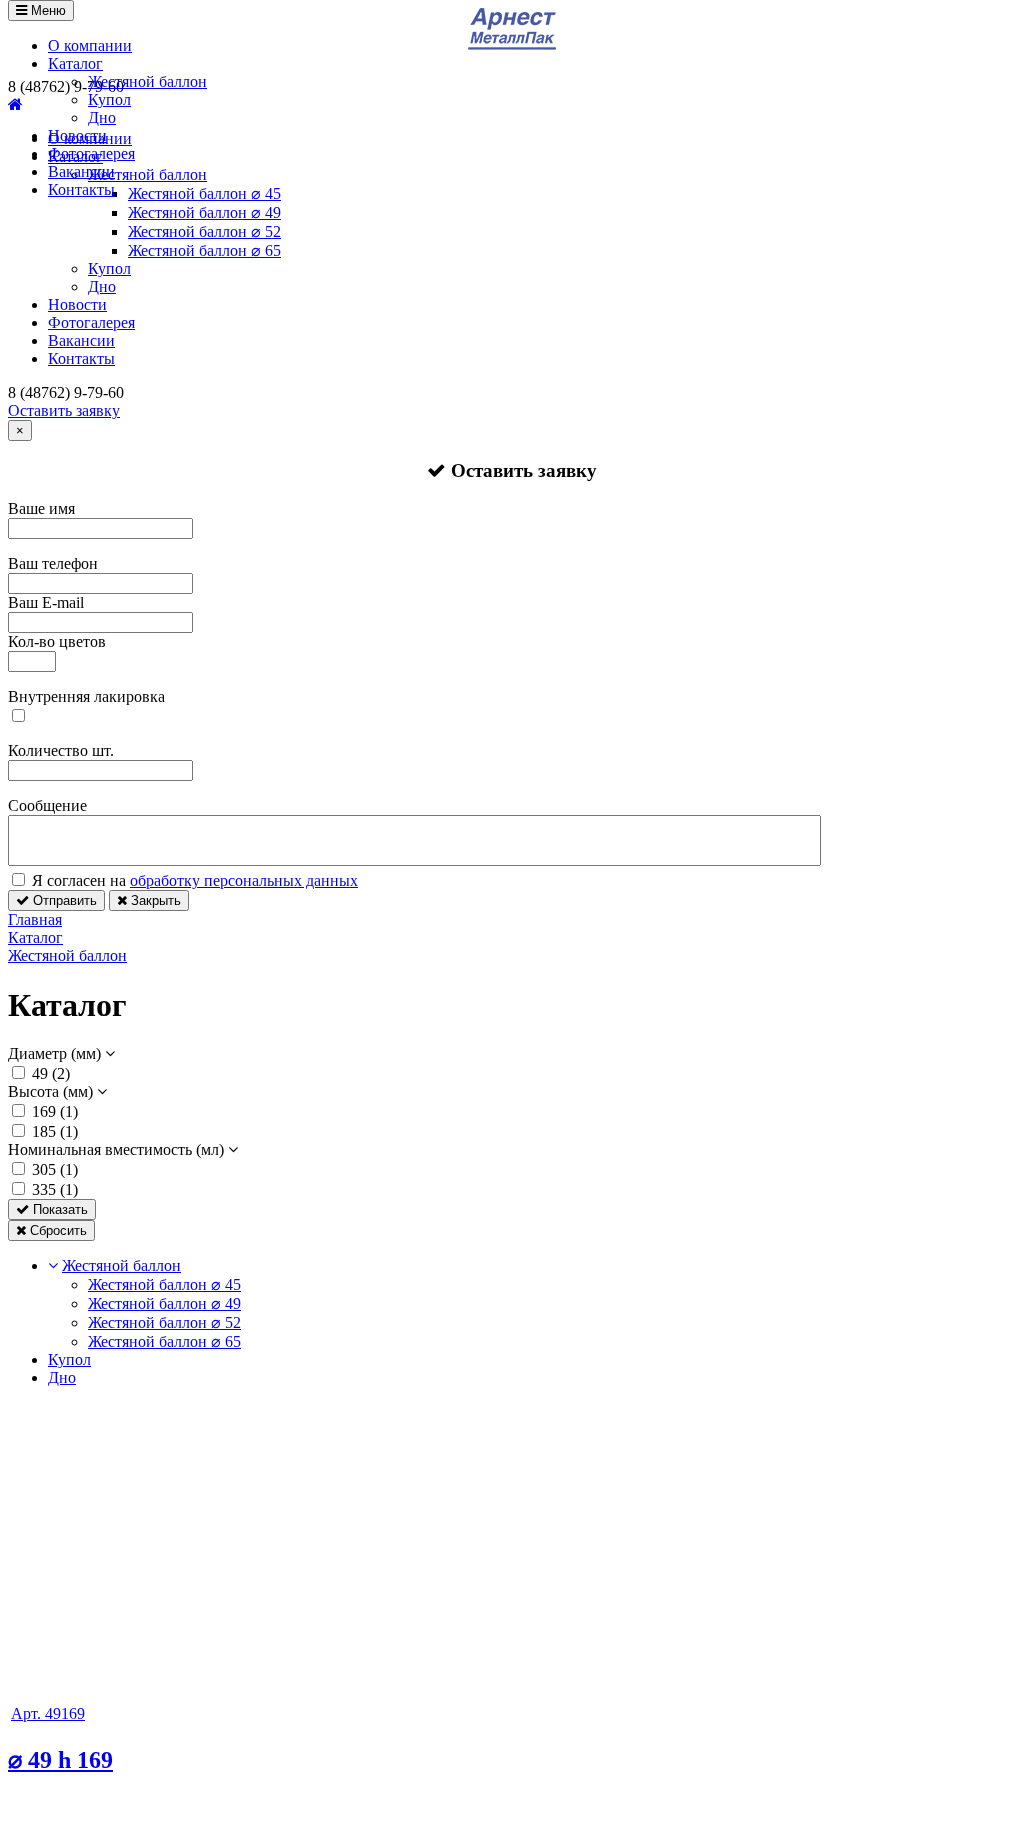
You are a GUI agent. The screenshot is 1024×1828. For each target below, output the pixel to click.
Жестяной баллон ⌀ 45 (164, 1284)
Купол (109, 99)
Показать (58, 1209)
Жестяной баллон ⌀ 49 (204, 212)
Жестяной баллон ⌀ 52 (204, 231)
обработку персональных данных (244, 880)
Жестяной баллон (147, 81)
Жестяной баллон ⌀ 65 (204, 250)
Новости (77, 135)
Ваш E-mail (46, 602)
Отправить (63, 900)
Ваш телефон (53, 563)
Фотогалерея (91, 153)
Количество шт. (61, 750)
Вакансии (81, 171)
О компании (90, 45)
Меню (46, 10)
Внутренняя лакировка (86, 696)
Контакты (81, 189)
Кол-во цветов (57, 641)
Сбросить (56, 1230)
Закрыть (154, 900)
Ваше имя (41, 508)
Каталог (75, 63)
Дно (102, 117)
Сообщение (47, 805)
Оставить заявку (64, 410)
